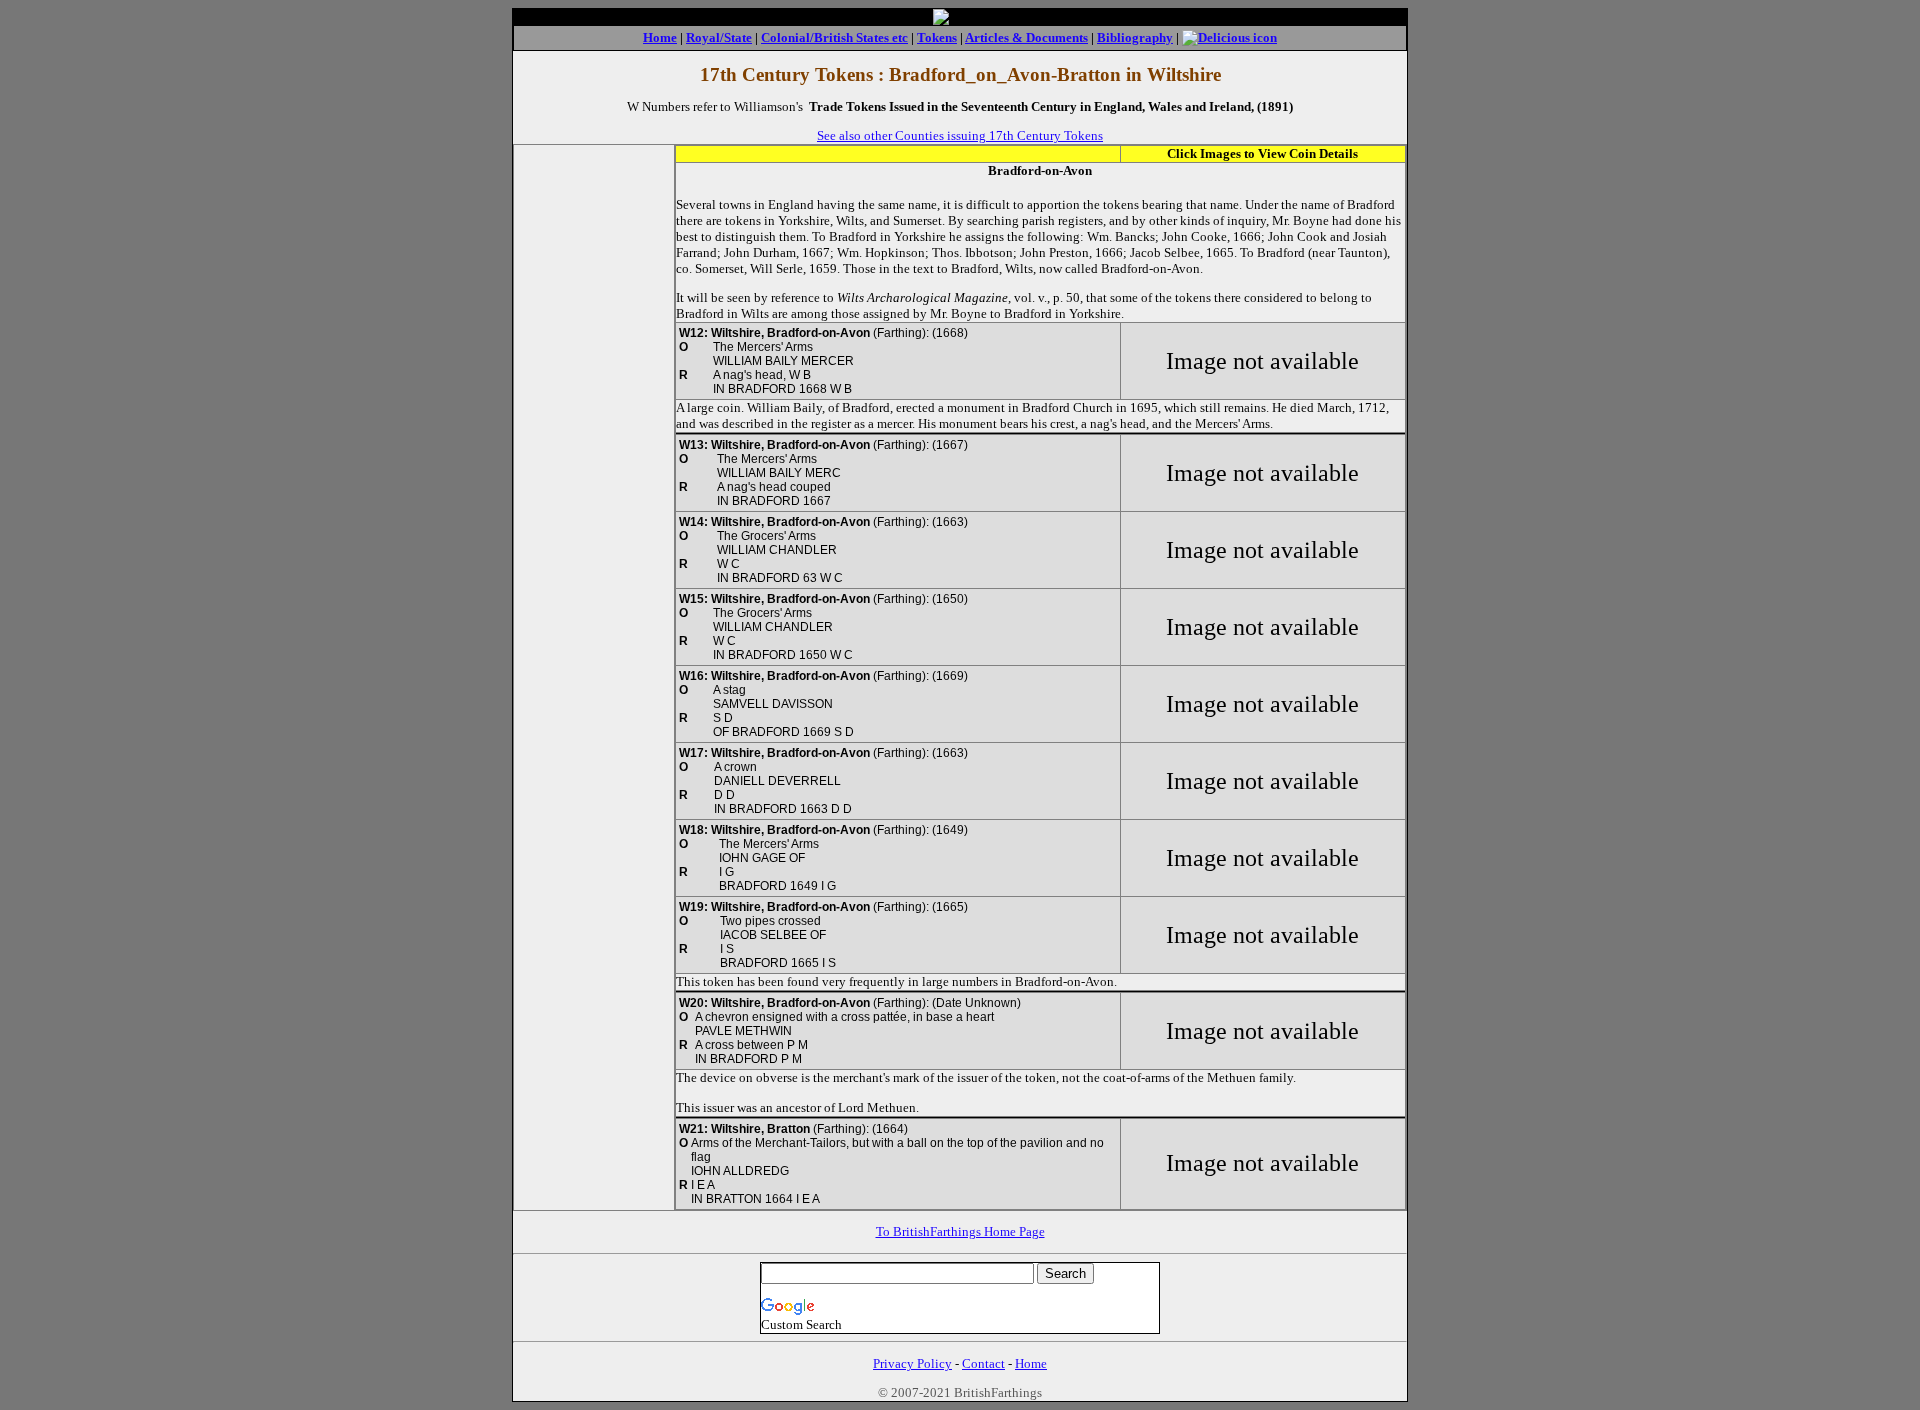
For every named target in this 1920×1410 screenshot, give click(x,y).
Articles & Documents (1026, 37)
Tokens (937, 37)
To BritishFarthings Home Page (960, 1231)
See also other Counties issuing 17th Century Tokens (960, 135)
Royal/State (719, 37)
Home (660, 37)
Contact (983, 1363)
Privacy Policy (912, 1363)
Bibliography (1135, 37)
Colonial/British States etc (834, 37)
